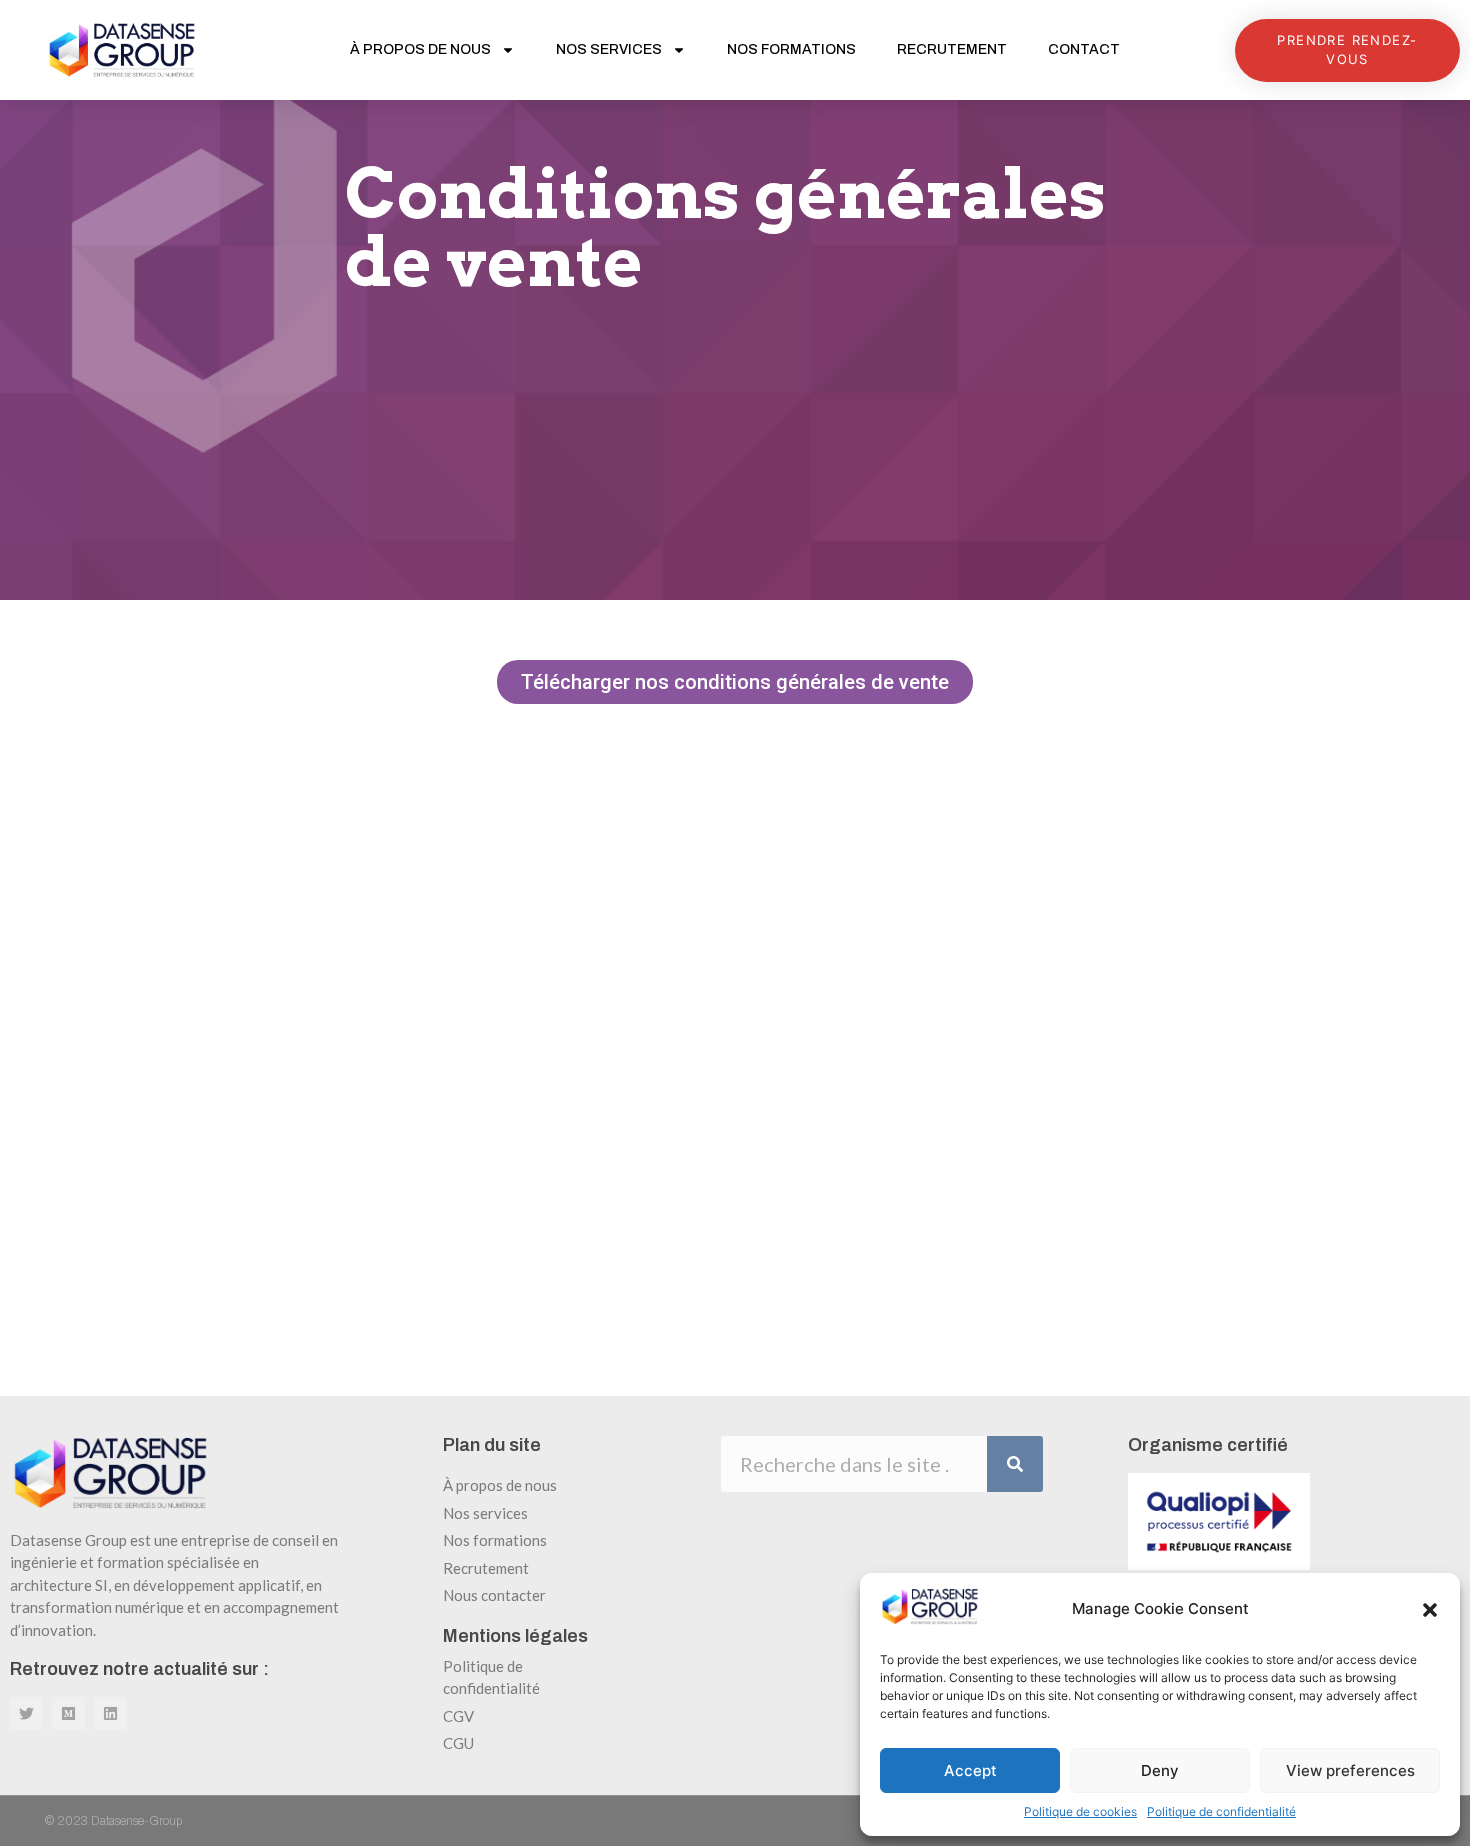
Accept (970, 1770)
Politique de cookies (1080, 1811)
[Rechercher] (1015, 1464)
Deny (1160, 1770)
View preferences (1350, 1770)
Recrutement (952, 49)
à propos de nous (420, 49)
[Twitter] (26, 1713)
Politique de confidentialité (1221, 1811)
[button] (1430, 1610)
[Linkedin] (110, 1713)
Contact (1084, 49)
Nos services (609, 49)
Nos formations (791, 49)
